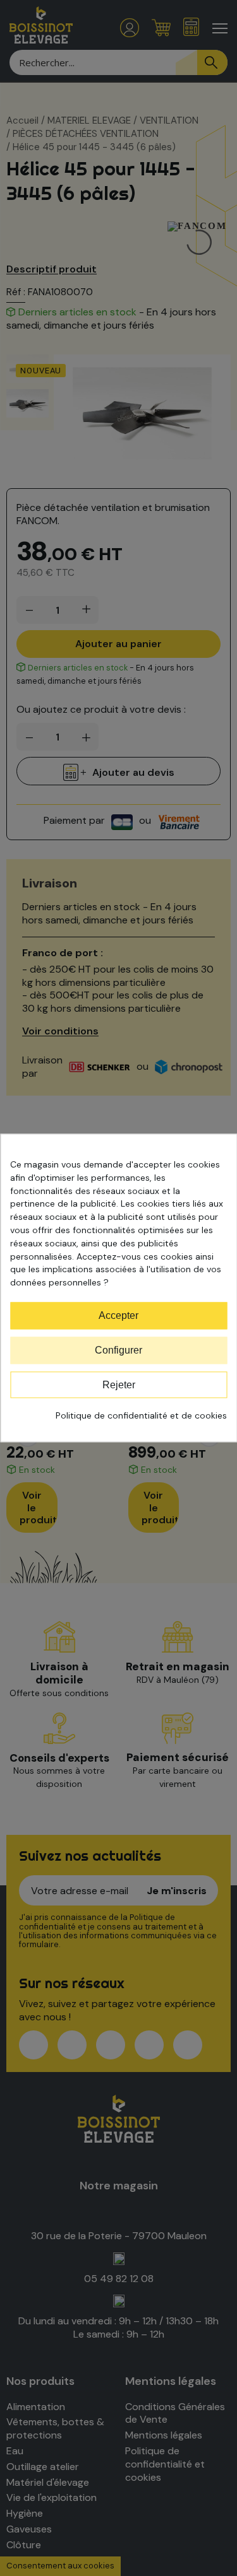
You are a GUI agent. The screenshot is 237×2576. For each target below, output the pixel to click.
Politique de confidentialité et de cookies (141, 1416)
